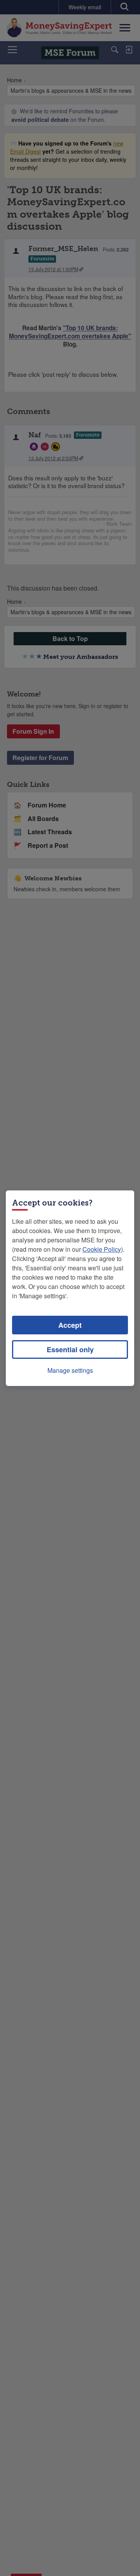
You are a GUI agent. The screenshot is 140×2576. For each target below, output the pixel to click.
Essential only (70, 1349)
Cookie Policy (102, 1249)
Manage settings (70, 1370)
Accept (70, 1325)
